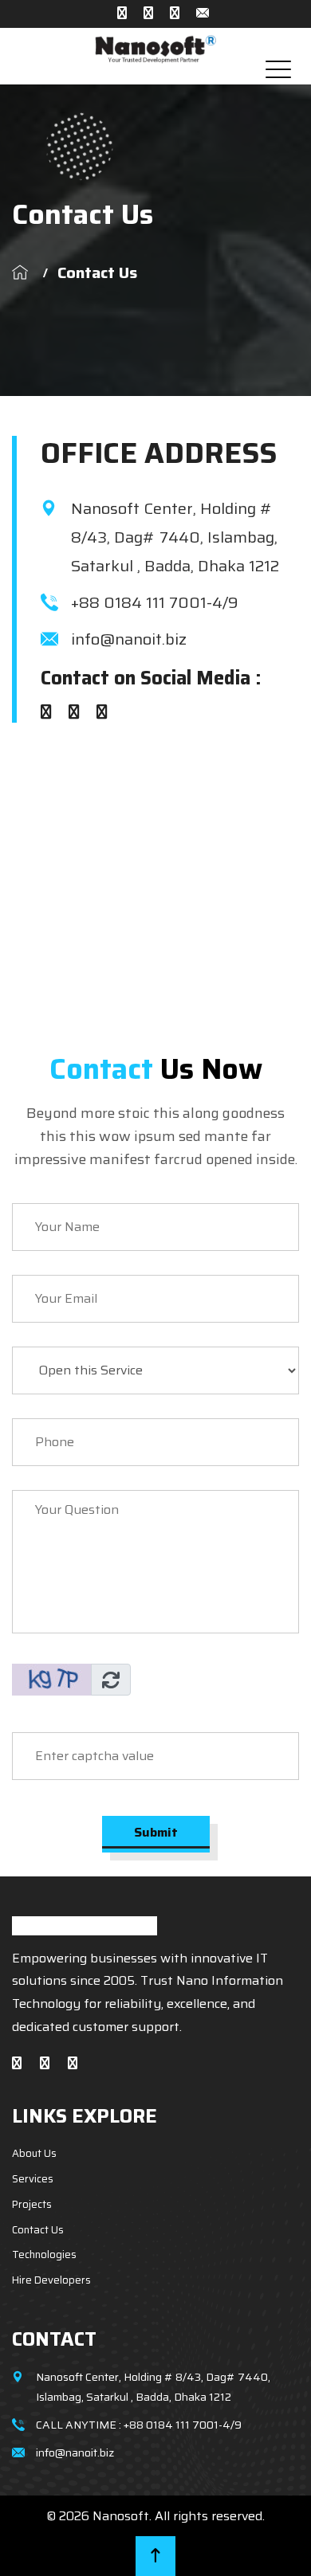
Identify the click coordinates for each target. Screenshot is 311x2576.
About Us (34, 2153)
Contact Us (38, 2230)
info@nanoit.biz (129, 639)
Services (33, 2179)
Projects (32, 2204)
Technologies (44, 2254)
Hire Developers (51, 2280)
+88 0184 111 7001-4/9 (155, 602)
